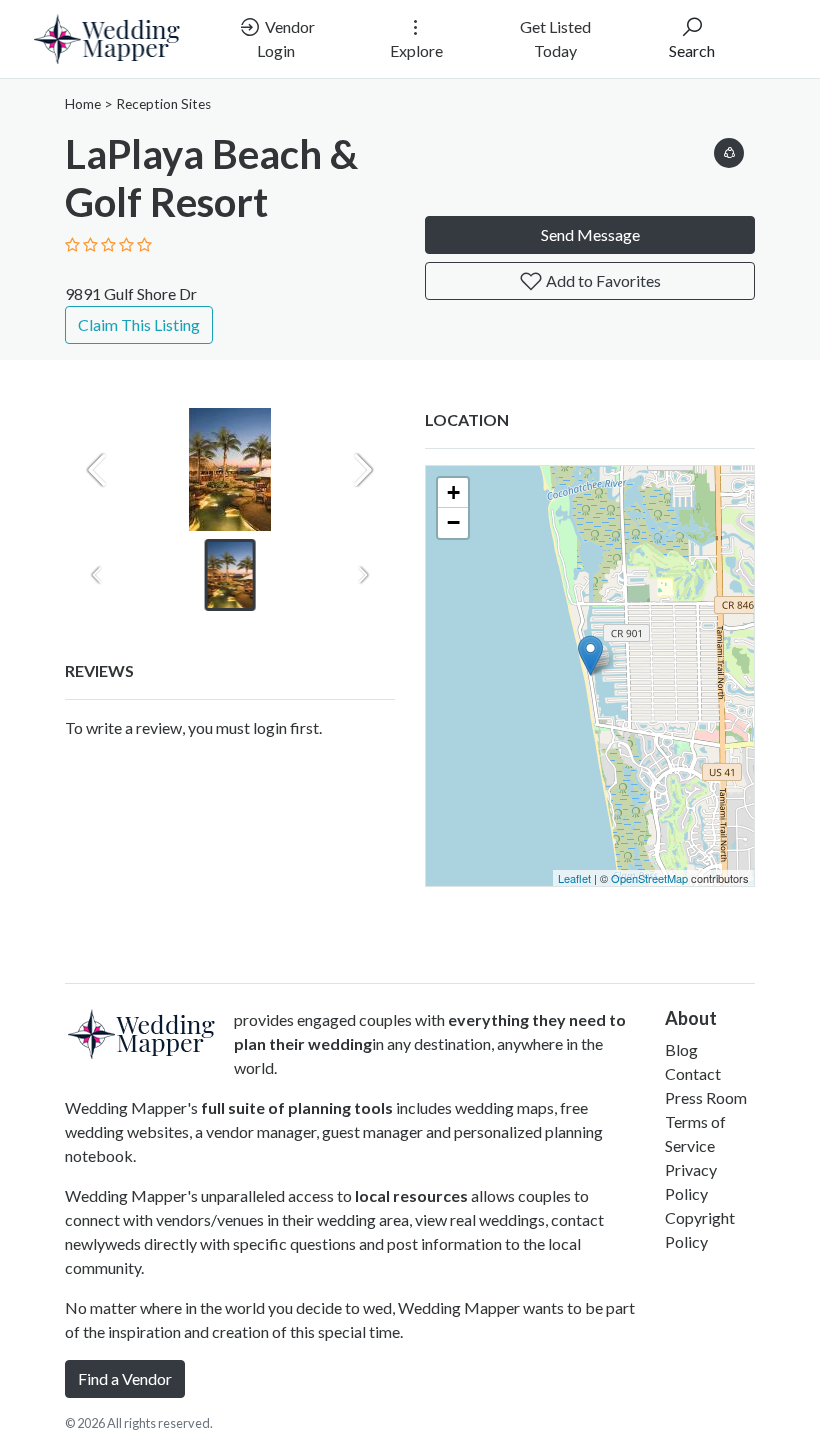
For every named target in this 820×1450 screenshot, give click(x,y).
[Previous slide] (97, 470)
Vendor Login (286, 38)
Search (692, 50)
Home (83, 104)
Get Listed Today (555, 38)
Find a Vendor (125, 1378)
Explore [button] (416, 50)
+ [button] (453, 492)
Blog (681, 1049)
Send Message (590, 234)
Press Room (706, 1097)
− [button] (453, 522)
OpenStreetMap (649, 878)
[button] (729, 149)
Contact (693, 1073)
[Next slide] (363, 470)
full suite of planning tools (297, 1107)
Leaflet (574, 878)
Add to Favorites (602, 280)
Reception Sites (163, 104)
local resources (411, 1195)
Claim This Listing (139, 324)
